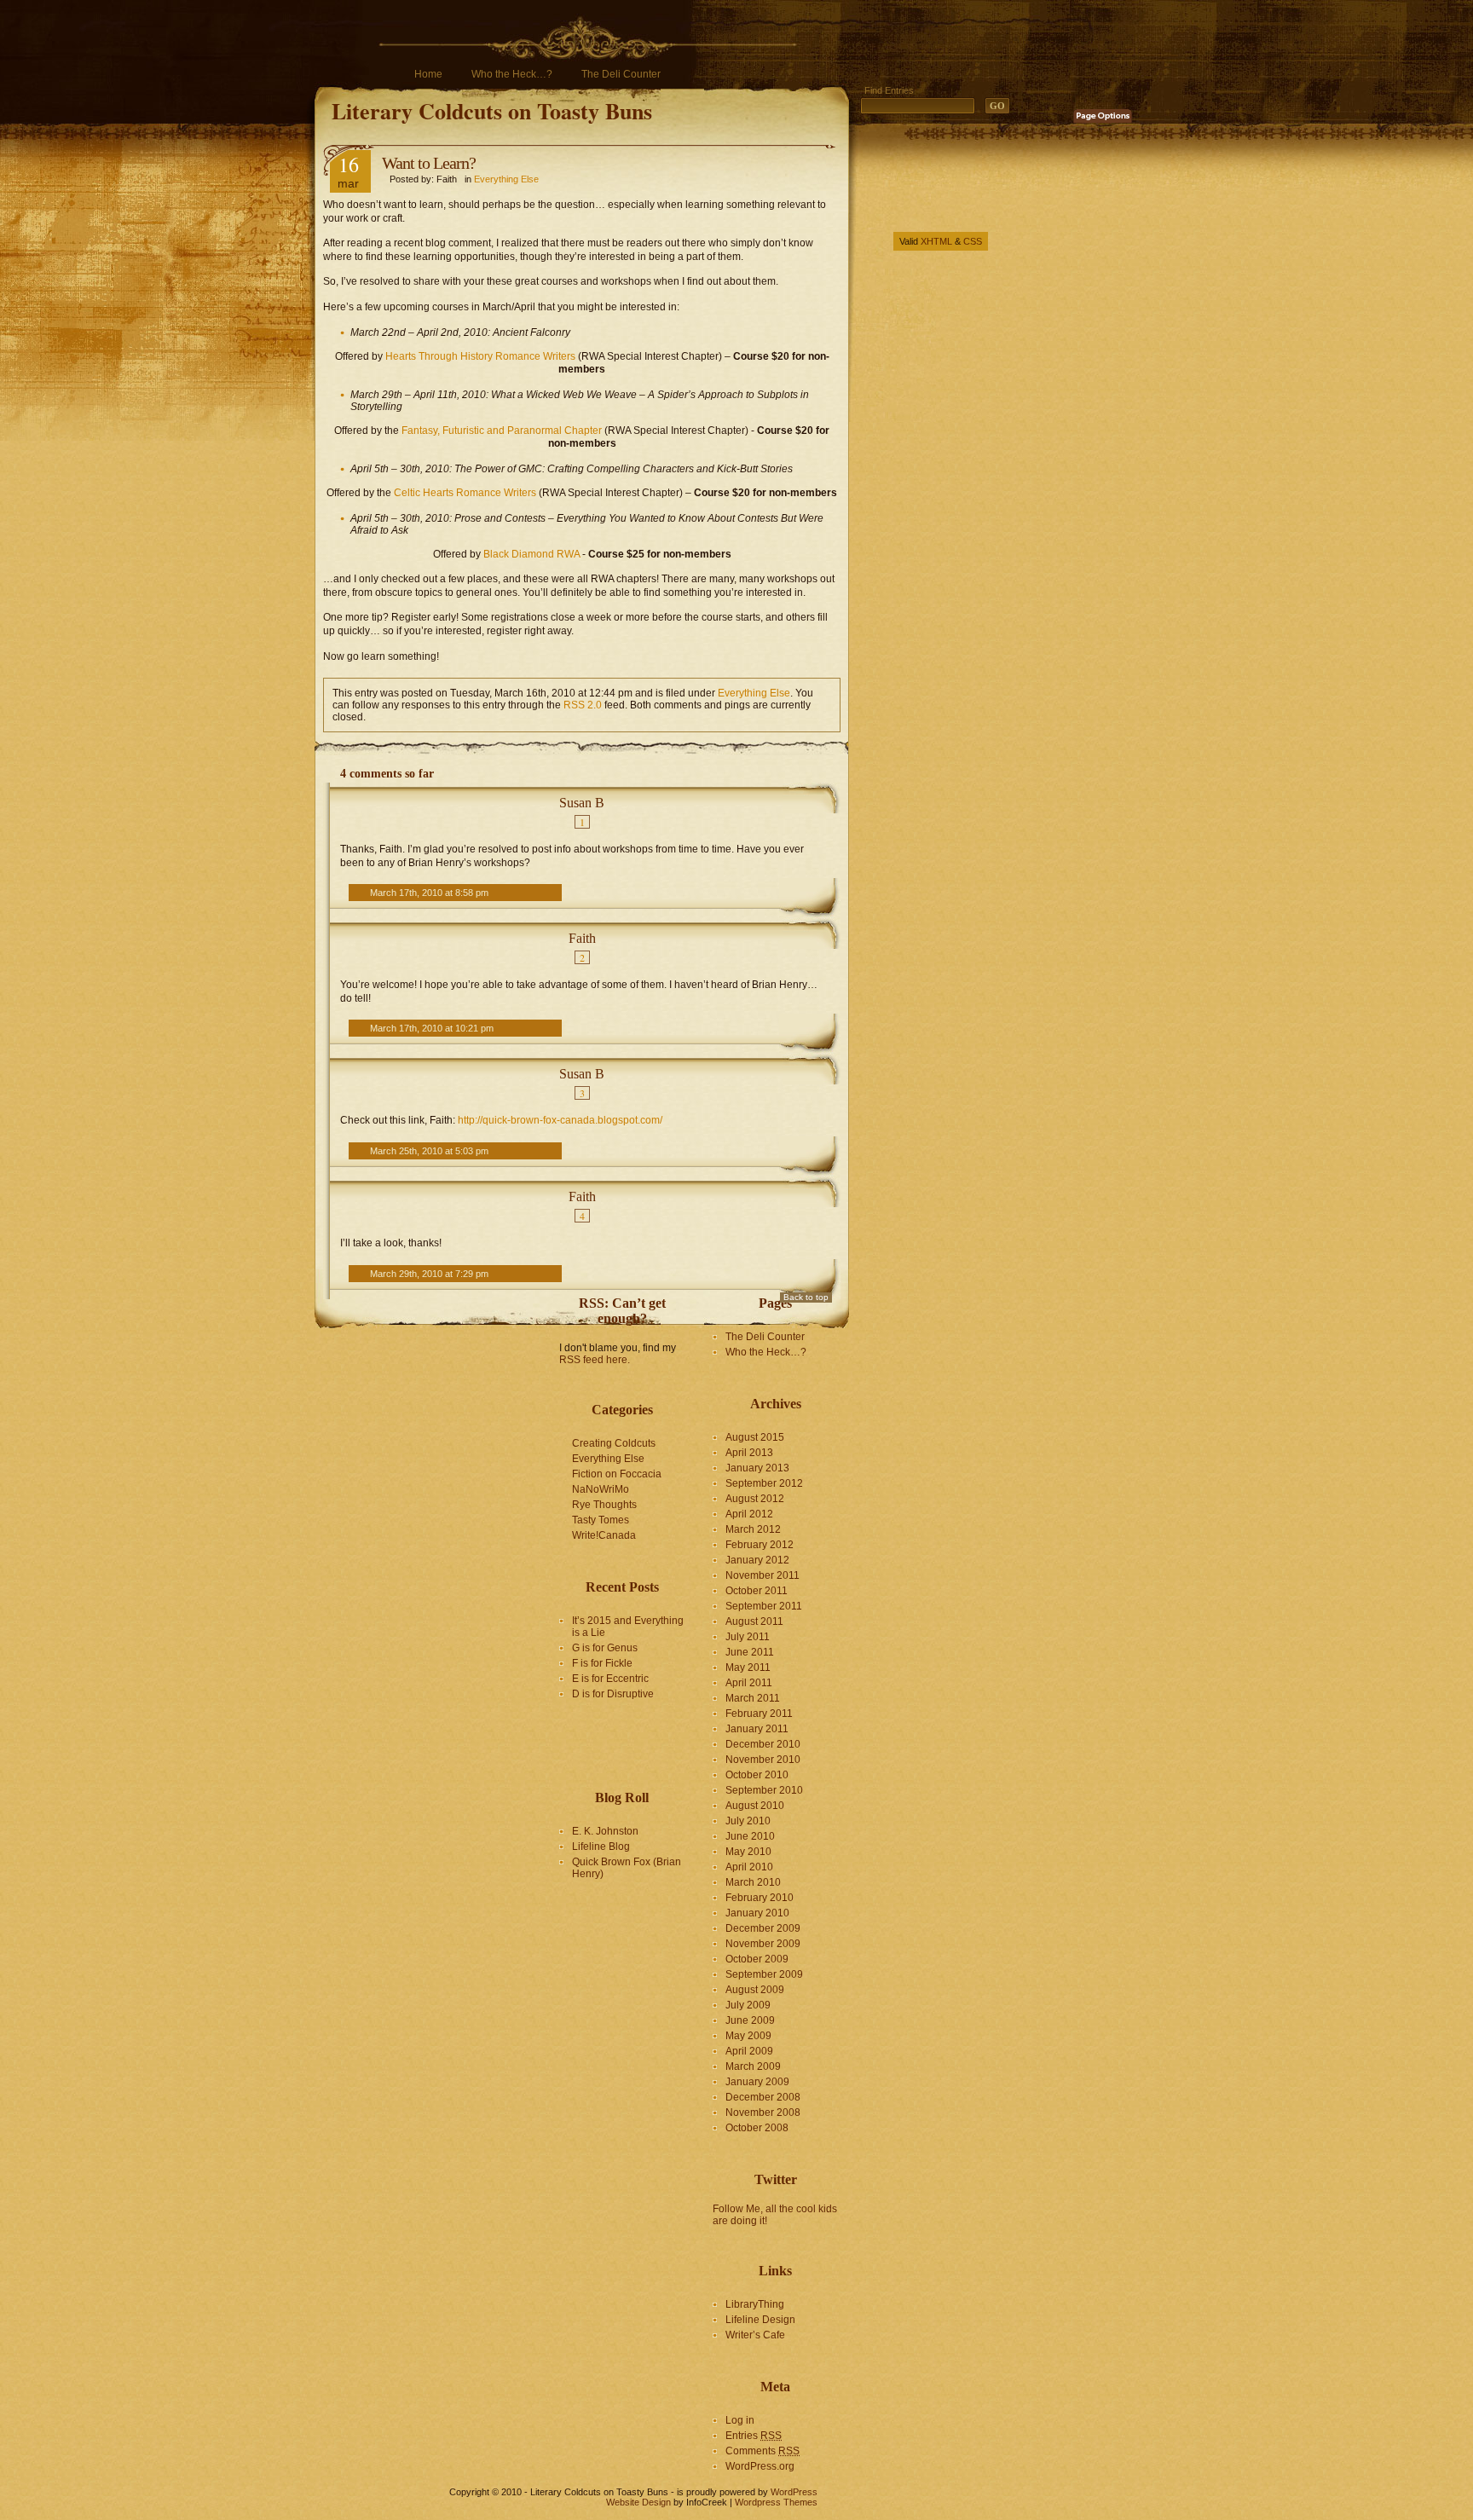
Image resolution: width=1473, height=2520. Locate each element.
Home (428, 74)
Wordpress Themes (776, 2502)
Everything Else (506, 179)
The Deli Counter (621, 74)
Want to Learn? (429, 163)
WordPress (794, 2492)
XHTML (936, 241)
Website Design (638, 2502)
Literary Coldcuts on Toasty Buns (492, 111)
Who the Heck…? (512, 74)
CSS (973, 241)
